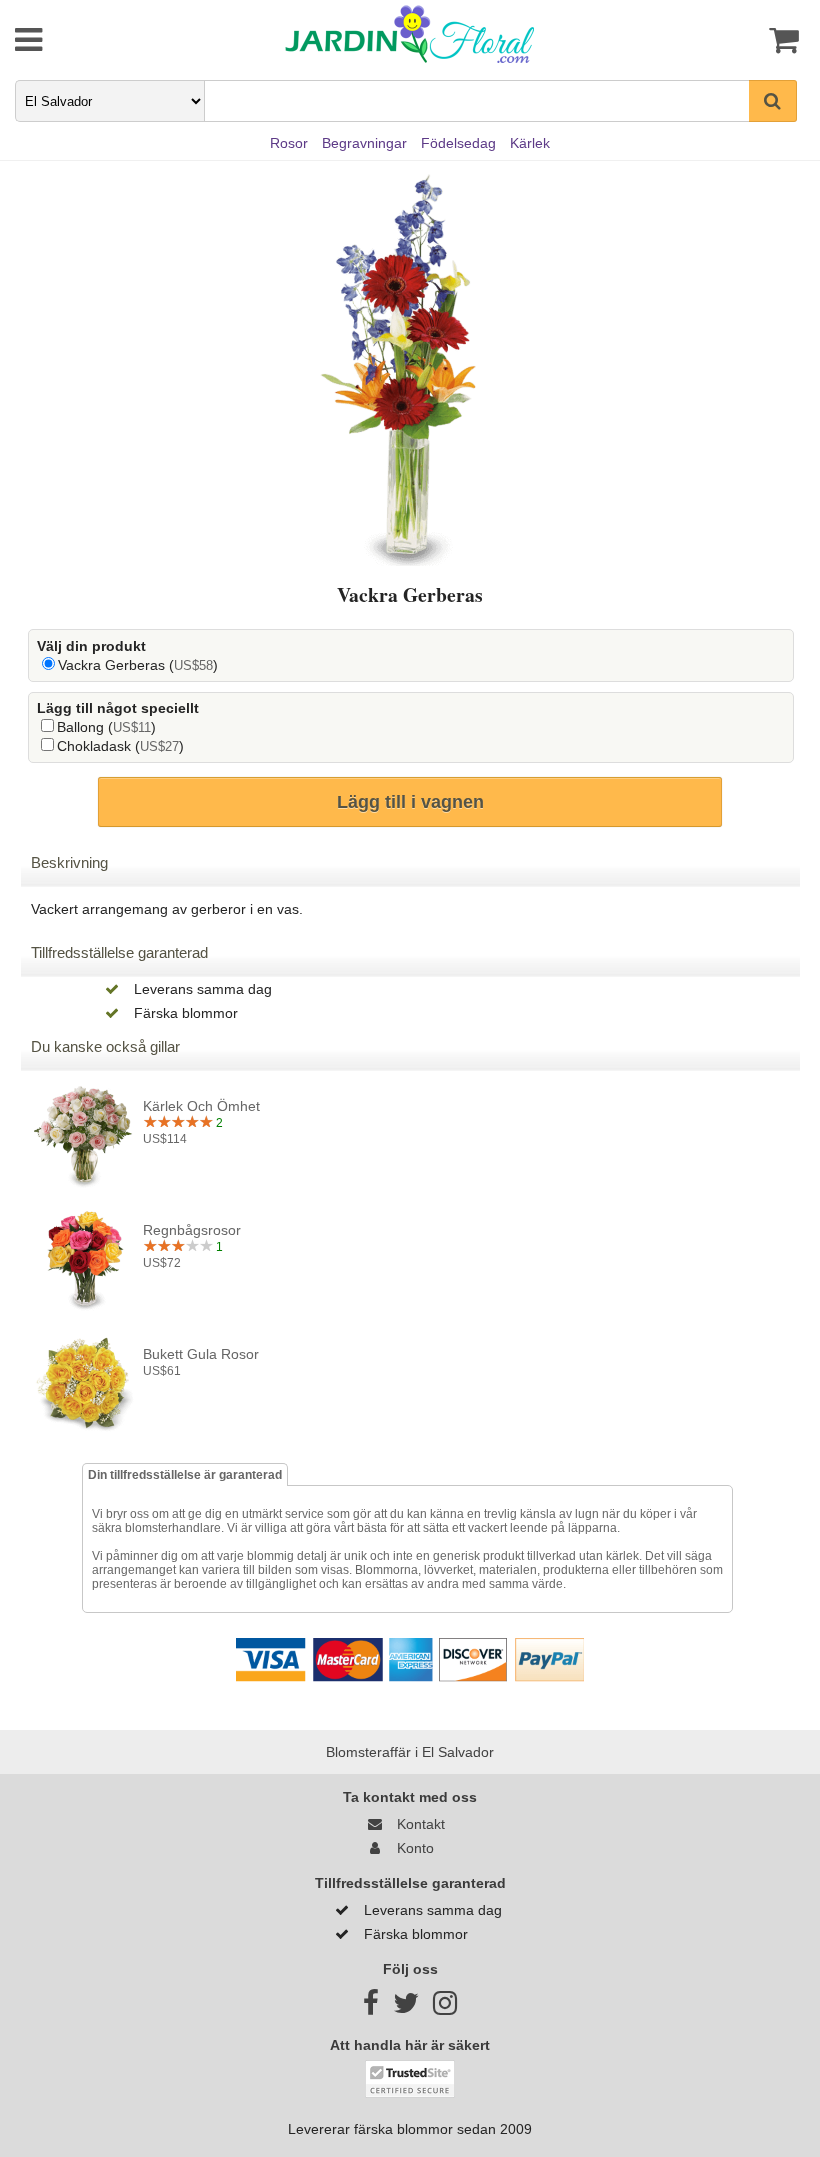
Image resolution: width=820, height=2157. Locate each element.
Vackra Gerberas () (138, 665)
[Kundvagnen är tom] (738, 40)
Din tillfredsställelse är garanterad (185, 1475)
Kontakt (417, 1824)
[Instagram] (445, 2008)
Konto (411, 1848)
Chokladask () (120, 746)
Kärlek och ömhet (201, 1106)
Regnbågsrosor (192, 1230)
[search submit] (773, 101)
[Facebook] (371, 2008)
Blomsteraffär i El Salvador (410, 1752)
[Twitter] (406, 2008)
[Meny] (82, 40)
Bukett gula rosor (201, 1354)
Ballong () (106, 727)
